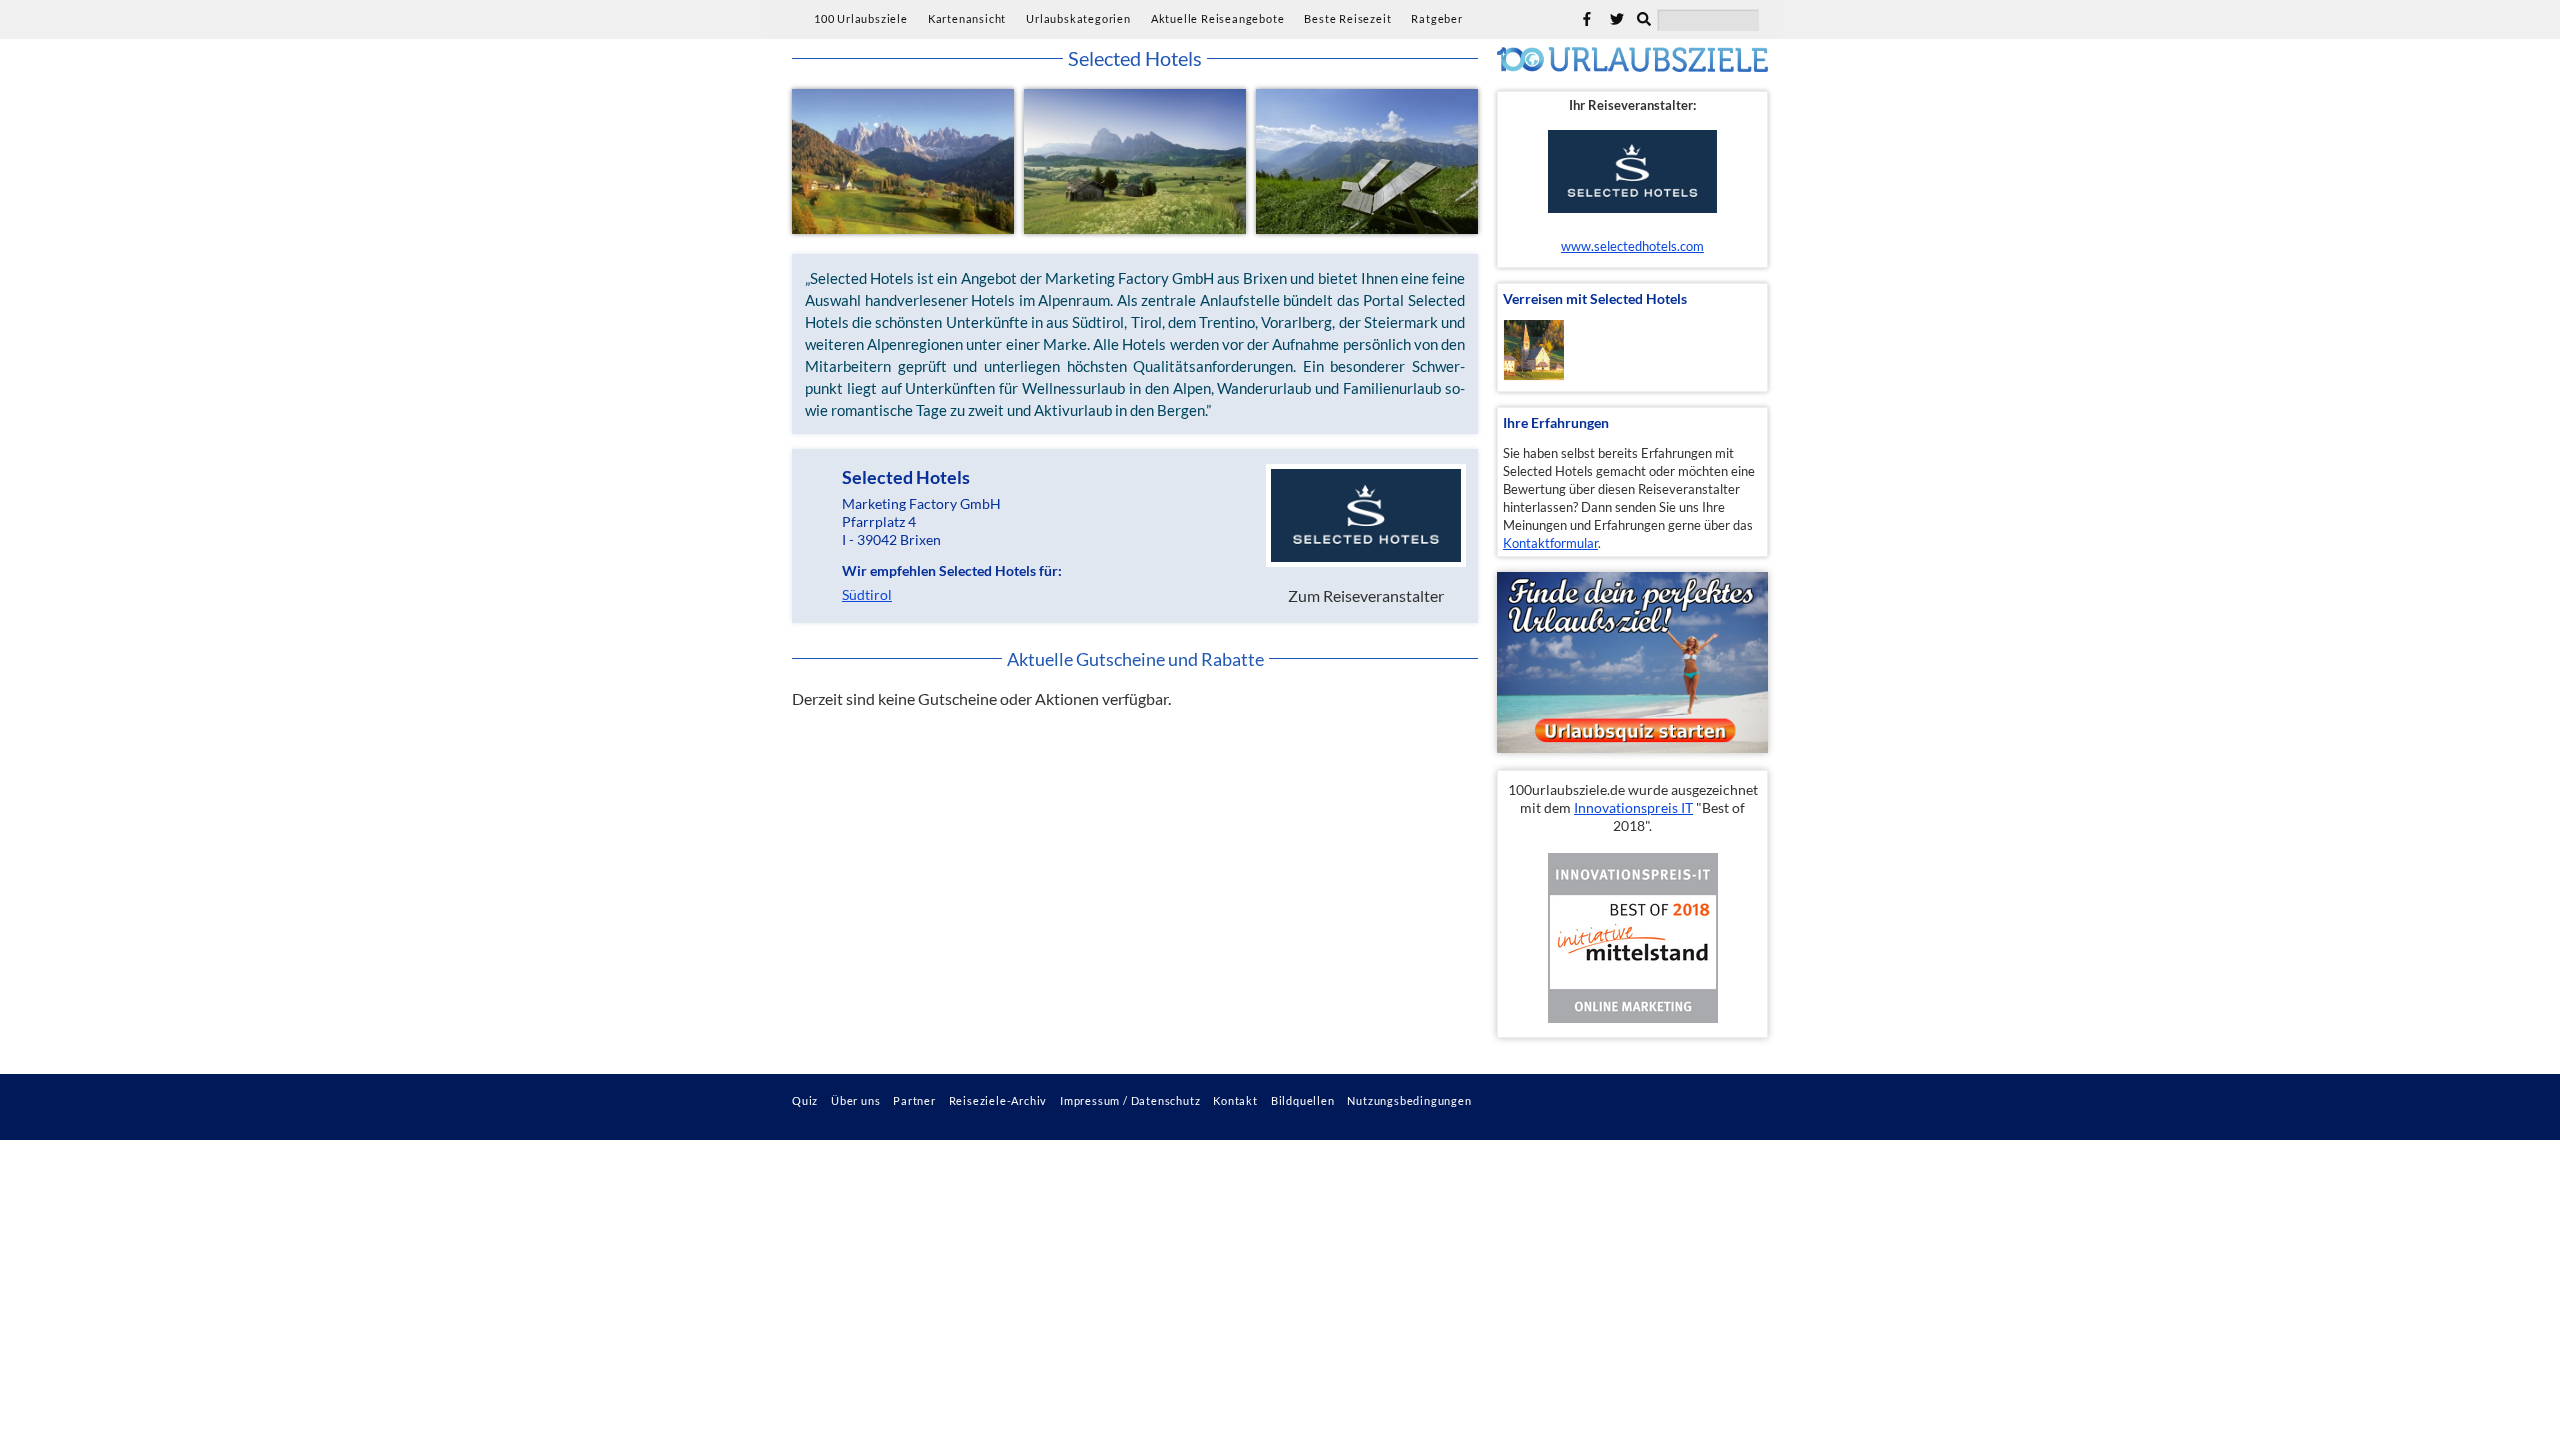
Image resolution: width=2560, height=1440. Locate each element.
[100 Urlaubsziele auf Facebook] (1587, 18)
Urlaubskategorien (1078, 18)
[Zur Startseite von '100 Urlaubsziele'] (1632, 65)
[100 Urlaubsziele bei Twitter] (1617, 19)
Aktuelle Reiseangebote (1218, 18)
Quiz (805, 1100)
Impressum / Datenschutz (1130, 1100)
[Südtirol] (903, 161)
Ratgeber (1436, 18)
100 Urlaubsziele (861, 18)
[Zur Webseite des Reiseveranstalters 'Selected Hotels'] (1632, 167)
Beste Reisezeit (1347, 18)
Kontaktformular (1550, 543)
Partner (914, 1100)
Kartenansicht (967, 18)
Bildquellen (1303, 1100)
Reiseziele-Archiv (998, 1100)
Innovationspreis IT (1633, 807)
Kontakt (1235, 1100)
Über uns (855, 1100)
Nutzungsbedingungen (1409, 1100)
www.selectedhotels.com (1632, 246)
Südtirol (867, 595)
